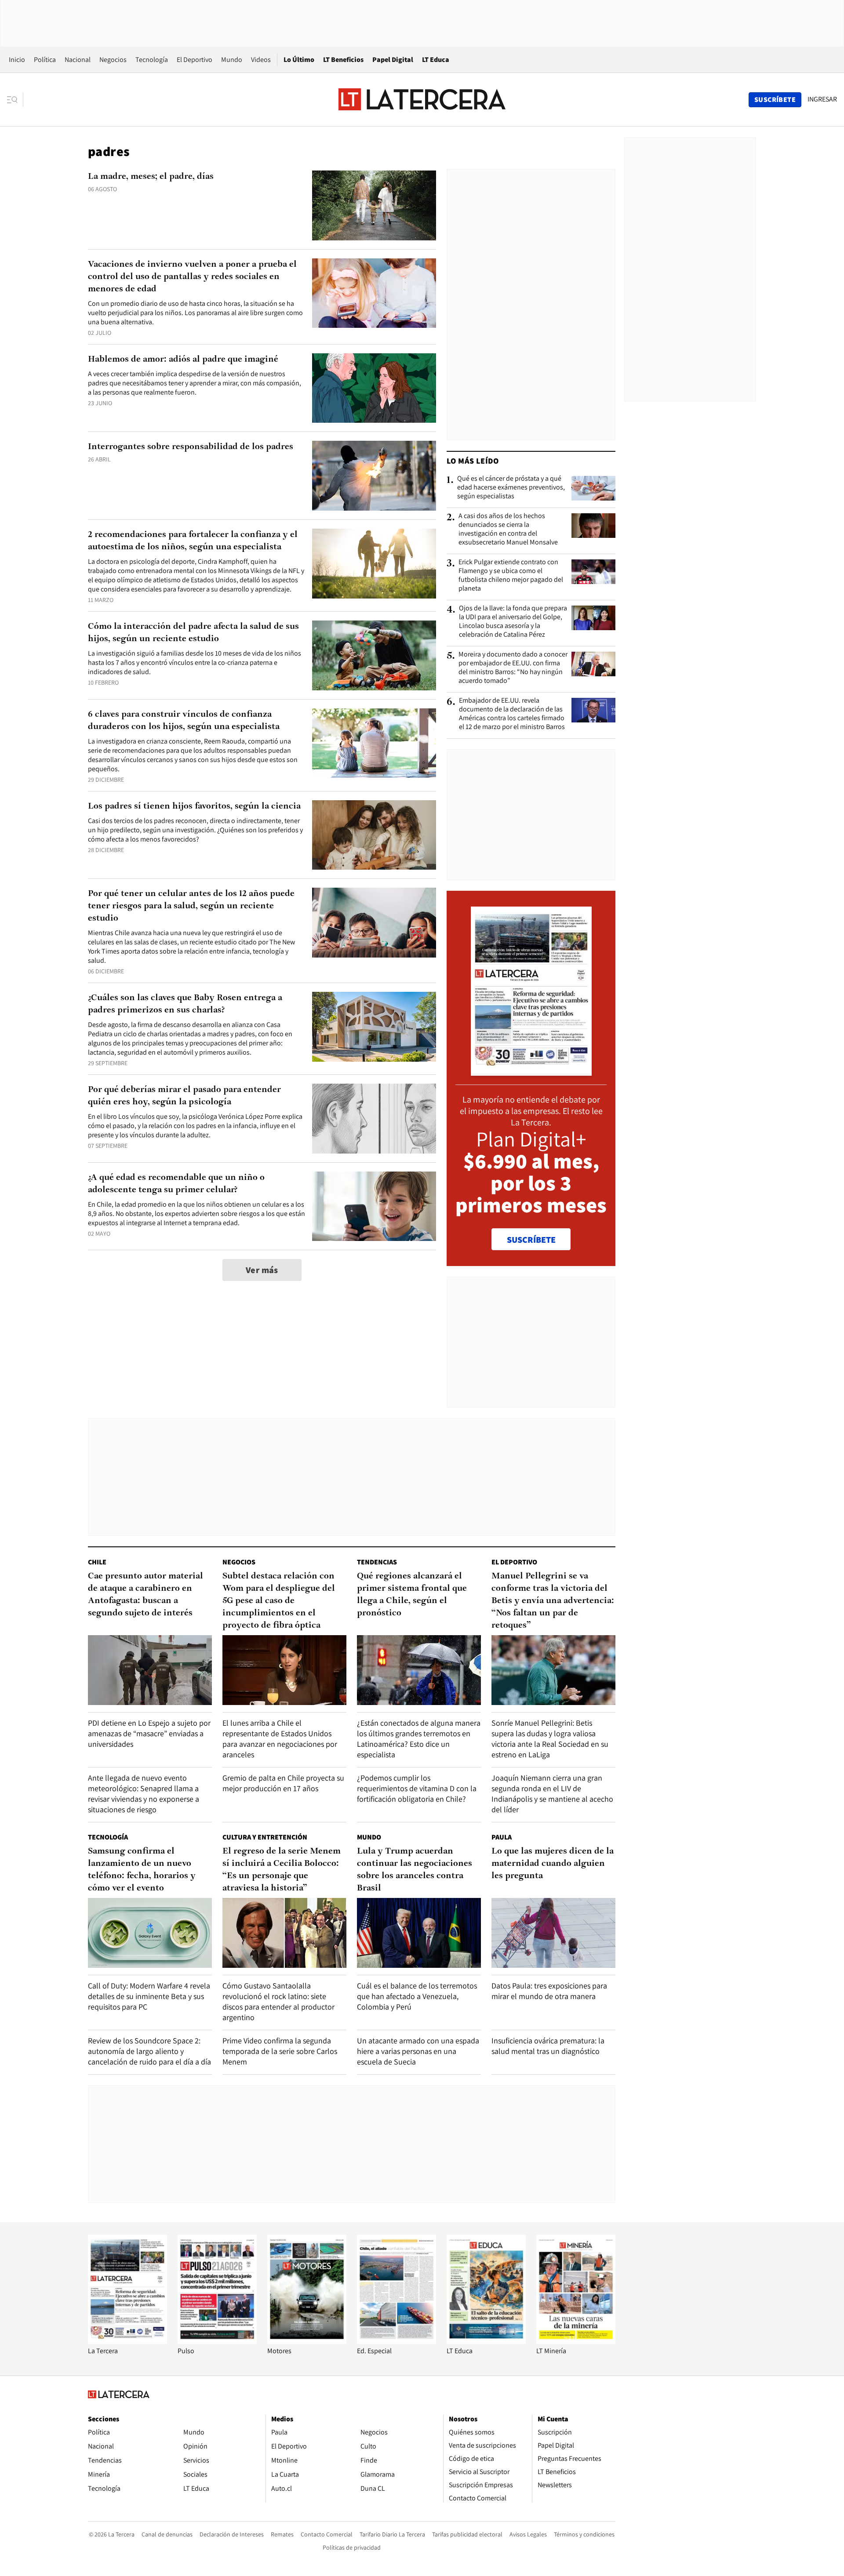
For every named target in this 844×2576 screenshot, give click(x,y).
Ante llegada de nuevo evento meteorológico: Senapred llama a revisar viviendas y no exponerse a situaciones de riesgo (144, 1794)
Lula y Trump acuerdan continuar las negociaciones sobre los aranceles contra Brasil (415, 1870)
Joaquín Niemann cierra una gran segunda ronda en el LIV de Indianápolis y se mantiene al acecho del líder (552, 1794)
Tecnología (152, 60)
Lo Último (299, 60)
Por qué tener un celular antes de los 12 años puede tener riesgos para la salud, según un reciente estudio (191, 906)
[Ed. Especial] (397, 2342)
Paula (502, 1837)
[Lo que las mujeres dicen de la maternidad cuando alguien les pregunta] (553, 1933)
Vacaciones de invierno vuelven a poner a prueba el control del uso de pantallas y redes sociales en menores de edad (192, 277)
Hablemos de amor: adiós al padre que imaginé (183, 359)
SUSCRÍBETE (531, 1240)
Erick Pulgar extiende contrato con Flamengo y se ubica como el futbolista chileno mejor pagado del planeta (511, 575)
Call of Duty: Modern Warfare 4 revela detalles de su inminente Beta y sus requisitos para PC (149, 1996)
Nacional (78, 60)
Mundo (232, 60)
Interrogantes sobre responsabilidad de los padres (191, 447)
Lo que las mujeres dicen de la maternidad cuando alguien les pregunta (553, 1864)
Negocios (113, 60)
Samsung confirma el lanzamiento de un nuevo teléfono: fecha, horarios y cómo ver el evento (142, 1870)
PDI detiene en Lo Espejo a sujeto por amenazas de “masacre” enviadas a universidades (149, 1733)
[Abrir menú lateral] (15, 100)
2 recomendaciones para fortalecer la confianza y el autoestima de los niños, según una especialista (193, 541)
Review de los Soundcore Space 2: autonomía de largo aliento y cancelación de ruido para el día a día (149, 2051)
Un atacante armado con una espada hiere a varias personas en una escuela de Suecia (418, 2051)
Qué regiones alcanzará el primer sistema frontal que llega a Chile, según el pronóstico (412, 1595)
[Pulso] (217, 2342)
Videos (261, 60)
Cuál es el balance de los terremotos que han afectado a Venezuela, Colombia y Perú (417, 1996)
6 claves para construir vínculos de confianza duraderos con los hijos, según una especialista (184, 721)
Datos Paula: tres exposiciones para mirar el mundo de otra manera (549, 1991)
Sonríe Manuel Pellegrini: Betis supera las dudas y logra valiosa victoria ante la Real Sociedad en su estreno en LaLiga (550, 1739)
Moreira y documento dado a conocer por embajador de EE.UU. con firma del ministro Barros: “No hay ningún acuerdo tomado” (513, 668)
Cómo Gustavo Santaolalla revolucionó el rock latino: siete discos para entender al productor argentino (278, 2001)
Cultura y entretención (265, 1837)
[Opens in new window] (307, 2342)
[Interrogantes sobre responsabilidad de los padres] (374, 476)
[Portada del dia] (531, 1071)
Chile (97, 1562)
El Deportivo (195, 60)
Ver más (262, 1270)
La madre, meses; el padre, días (151, 177)
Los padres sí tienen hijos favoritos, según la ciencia (194, 806)
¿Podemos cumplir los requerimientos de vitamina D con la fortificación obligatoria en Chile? (417, 1788)
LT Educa (436, 60)
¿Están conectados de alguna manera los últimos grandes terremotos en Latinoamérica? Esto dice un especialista (419, 1739)
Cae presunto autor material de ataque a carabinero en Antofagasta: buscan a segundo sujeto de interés (146, 1595)
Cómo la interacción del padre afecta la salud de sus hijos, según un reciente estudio (193, 633)
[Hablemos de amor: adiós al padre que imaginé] (374, 388)
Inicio (17, 60)
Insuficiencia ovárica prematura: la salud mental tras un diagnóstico (548, 2046)
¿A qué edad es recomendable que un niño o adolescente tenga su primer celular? (176, 1184)
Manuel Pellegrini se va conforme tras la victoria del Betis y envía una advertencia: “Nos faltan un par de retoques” (553, 1601)
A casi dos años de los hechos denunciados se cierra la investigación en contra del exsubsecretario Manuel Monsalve (508, 529)
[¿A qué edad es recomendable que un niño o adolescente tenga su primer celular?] (374, 1206)
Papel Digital (393, 60)
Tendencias (377, 1562)
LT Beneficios (343, 60)
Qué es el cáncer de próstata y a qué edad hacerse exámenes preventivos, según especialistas (511, 487)
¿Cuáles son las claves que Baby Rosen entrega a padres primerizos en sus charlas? (185, 1004)
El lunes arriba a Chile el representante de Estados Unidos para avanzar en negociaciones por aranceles (280, 1739)
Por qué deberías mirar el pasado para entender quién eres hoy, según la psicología (184, 1096)
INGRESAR (822, 99)
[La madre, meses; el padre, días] (374, 205)
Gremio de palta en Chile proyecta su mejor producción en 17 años (283, 1783)
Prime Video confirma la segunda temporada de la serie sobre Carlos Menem (280, 2051)
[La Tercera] (127, 2342)
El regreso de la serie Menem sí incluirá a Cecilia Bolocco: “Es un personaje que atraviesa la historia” (282, 1870)
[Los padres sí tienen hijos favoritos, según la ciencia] (374, 835)
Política (45, 60)
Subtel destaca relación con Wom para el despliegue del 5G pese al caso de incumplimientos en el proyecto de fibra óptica (279, 1601)
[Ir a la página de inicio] (422, 99)
